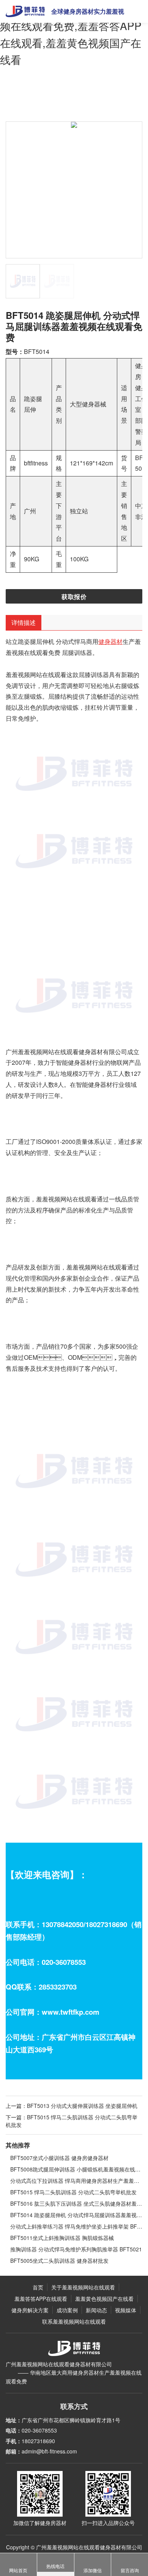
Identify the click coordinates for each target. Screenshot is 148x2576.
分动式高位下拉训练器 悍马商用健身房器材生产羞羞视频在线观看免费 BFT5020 (76, 2181)
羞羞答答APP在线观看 (65, 96)
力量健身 (102, 96)
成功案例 (67, 2310)
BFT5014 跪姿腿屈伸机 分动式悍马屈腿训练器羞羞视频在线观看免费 (76, 2215)
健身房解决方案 (30, 2310)
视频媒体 (126, 2310)
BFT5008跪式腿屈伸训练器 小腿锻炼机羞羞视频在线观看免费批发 (76, 2169)
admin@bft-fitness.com (49, 2451)
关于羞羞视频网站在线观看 (83, 2287)
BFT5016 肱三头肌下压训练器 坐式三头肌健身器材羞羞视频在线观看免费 (76, 2203)
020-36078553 (39, 2430)
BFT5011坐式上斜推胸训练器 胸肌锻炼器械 (62, 2238)
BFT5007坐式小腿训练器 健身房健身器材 (59, 2158)
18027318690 (38, 2441)
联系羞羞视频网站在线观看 (74, 2321)
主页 (33, 96)
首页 (38, 2287)
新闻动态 (96, 2310)
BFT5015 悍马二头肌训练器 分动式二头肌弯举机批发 (73, 2192)
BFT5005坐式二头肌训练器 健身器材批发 (59, 2261)
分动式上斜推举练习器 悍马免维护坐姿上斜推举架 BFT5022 (76, 2226)
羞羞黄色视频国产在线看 (104, 2299)
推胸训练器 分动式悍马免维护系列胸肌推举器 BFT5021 (76, 2249)
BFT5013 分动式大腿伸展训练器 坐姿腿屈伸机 (82, 2106)
